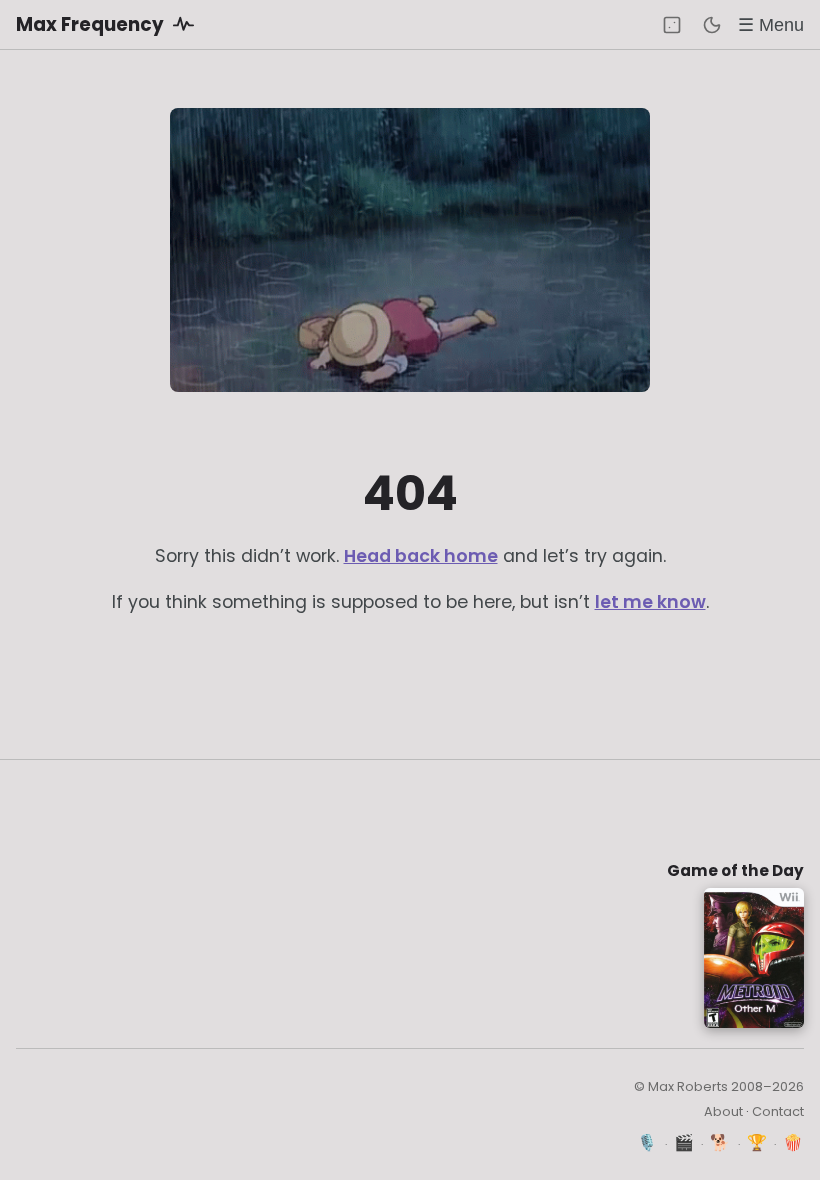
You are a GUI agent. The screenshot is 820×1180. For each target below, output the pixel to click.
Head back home (421, 556)
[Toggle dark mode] (712, 25)
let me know (650, 602)
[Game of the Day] (672, 25)
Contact (778, 1111)
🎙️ (647, 1142)
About (723, 1111)
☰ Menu (771, 24)
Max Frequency (92, 24)
